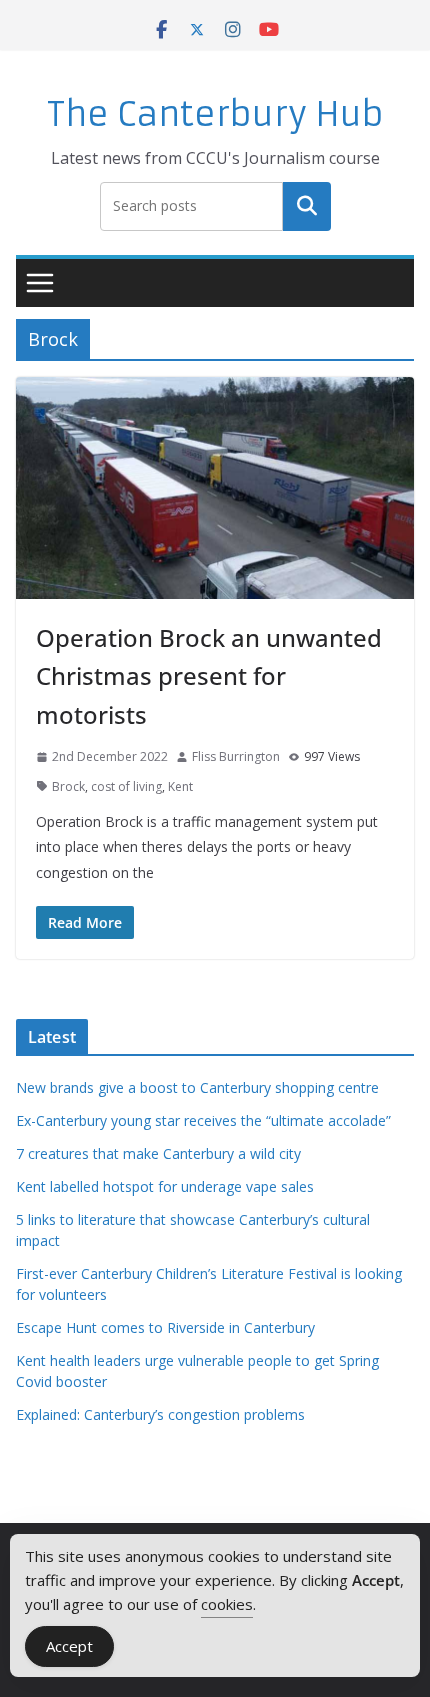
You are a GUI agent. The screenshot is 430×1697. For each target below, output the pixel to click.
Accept (69, 1646)
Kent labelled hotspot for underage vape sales (165, 1186)
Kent (180, 786)
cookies (227, 1604)
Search (307, 206)
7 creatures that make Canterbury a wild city (158, 1153)
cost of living (126, 786)
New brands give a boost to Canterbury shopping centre (197, 1087)
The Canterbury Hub (215, 114)
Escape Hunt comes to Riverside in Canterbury (165, 1327)
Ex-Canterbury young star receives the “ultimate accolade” (203, 1120)
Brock (68, 786)
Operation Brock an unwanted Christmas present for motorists (209, 676)
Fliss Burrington (236, 756)
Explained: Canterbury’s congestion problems (160, 1414)
